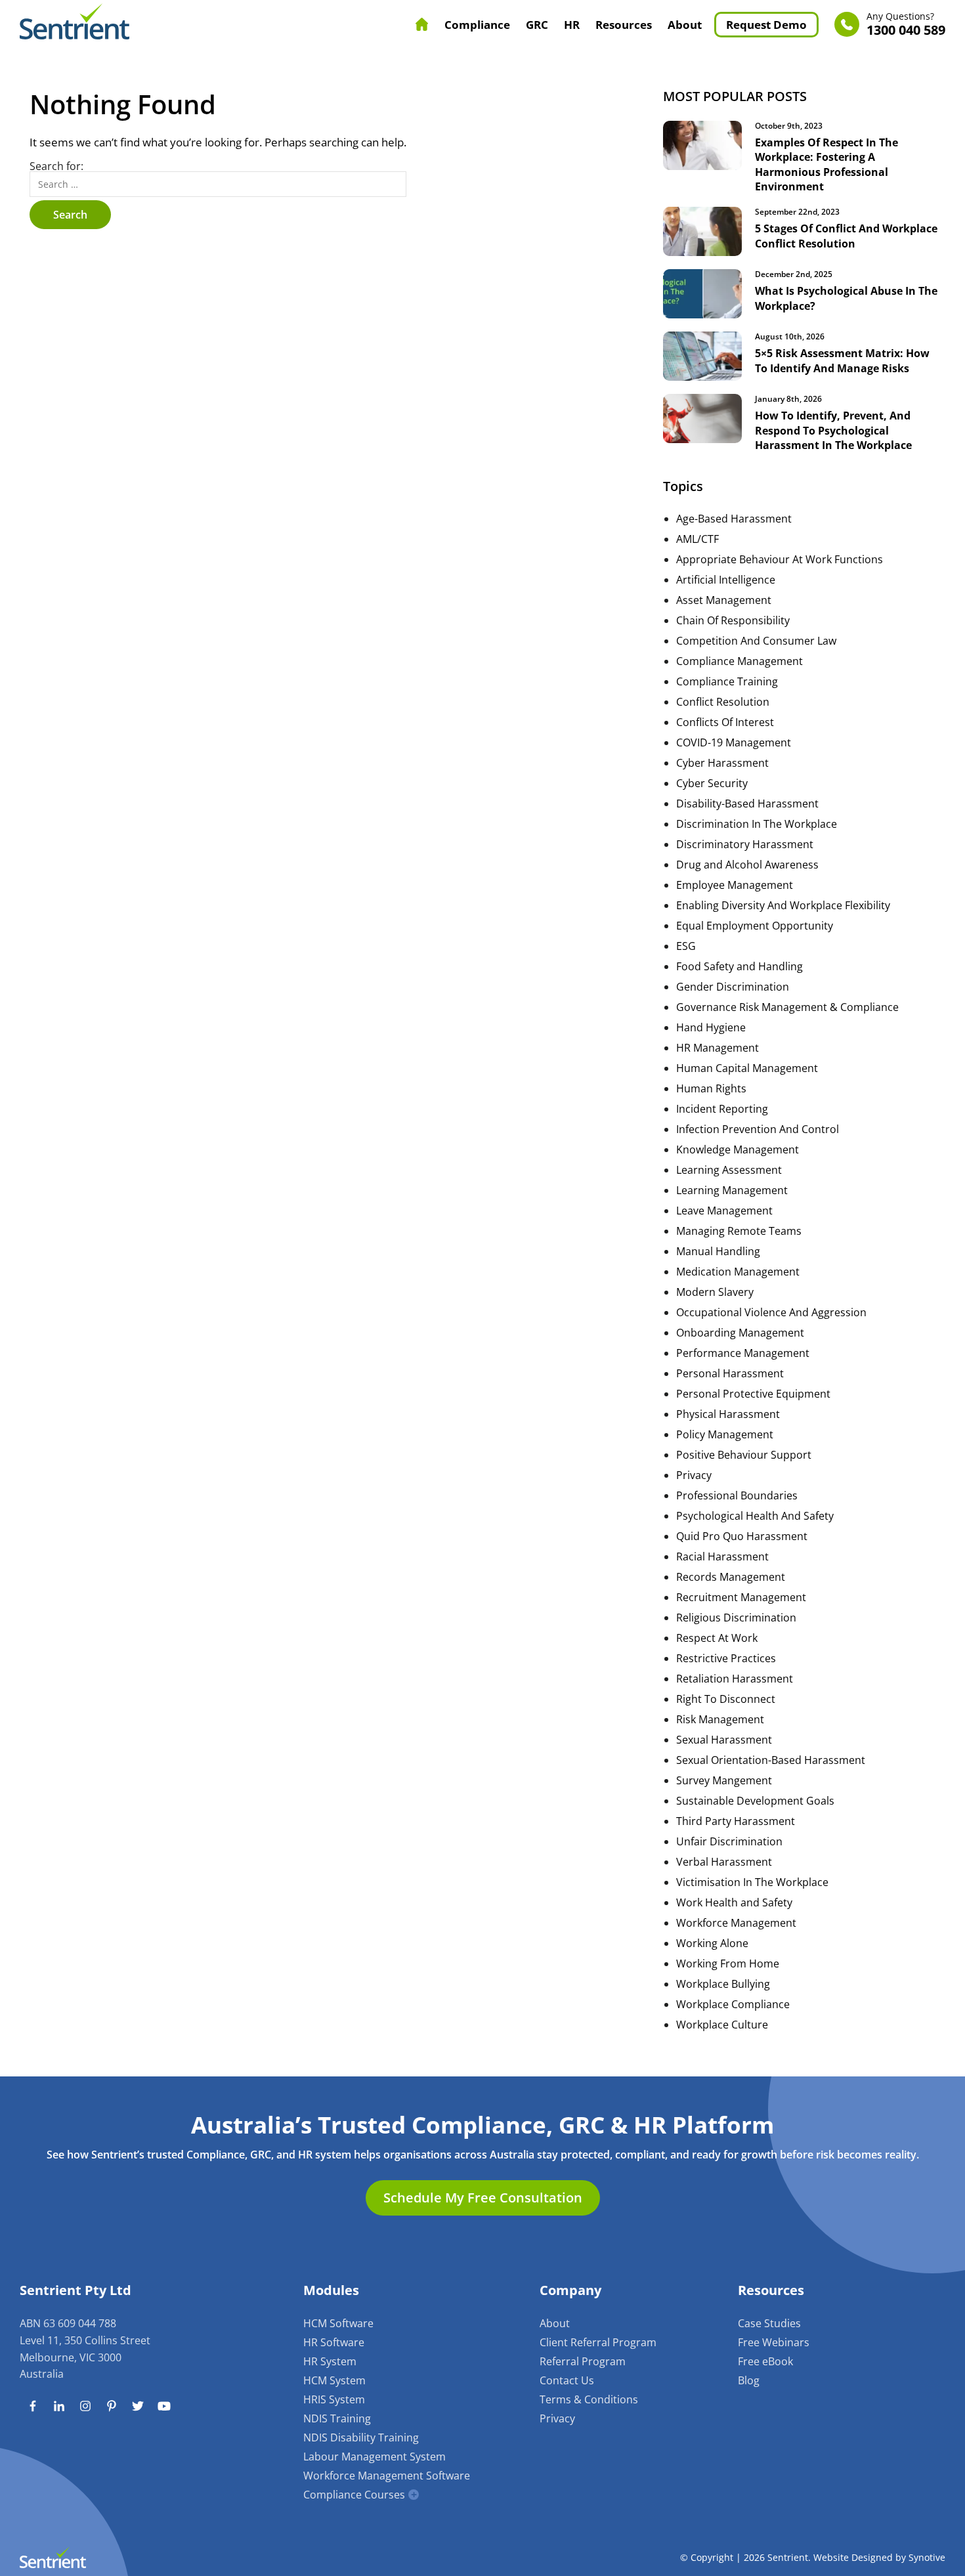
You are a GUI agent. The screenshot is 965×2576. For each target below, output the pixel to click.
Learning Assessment (729, 1170)
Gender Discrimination (733, 987)
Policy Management (725, 1434)
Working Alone (712, 1943)
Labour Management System (375, 2457)
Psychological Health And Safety (755, 1516)
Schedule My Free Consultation (483, 2198)
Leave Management (724, 1211)
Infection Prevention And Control (758, 1129)
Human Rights (711, 1088)
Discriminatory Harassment (745, 844)
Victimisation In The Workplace (752, 1882)
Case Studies (769, 2323)
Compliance (477, 25)
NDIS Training (337, 2418)
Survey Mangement (724, 1780)
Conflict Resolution (723, 702)
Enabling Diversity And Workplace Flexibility (783, 905)
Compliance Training (727, 681)
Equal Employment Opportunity (755, 926)
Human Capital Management (747, 1068)
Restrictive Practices (726, 1658)
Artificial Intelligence (726, 580)
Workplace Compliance (733, 2004)
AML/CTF (697, 539)
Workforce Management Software (387, 2476)
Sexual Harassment (724, 1740)
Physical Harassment (728, 1414)
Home (422, 24)
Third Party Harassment (736, 1821)
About (685, 25)
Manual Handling (718, 1251)
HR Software (334, 2342)
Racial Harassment (722, 1556)
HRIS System (334, 2399)
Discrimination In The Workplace (757, 824)
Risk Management (720, 1719)
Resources (624, 25)
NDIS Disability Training (361, 2437)
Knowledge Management (738, 1149)
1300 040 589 (906, 25)
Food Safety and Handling (740, 966)
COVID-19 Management (734, 742)
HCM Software (338, 2323)
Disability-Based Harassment (747, 804)
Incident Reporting (722, 1109)
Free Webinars (774, 2342)
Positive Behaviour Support (744, 1455)
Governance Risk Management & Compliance (787, 1007)
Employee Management (735, 885)
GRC (537, 25)
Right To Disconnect (726, 1699)
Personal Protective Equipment (753, 1394)
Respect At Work (717, 1638)
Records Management (731, 1577)
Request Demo (766, 25)
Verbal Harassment (724, 1862)
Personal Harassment (730, 1373)
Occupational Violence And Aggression (771, 1312)
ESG (686, 946)
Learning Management (732, 1190)
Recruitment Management (741, 1597)
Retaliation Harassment (735, 1679)
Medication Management (738, 1272)
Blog (749, 2380)
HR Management (718, 1048)
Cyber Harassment (722, 763)
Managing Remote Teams (739, 1231)
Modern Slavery (715, 1292)
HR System (330, 2361)
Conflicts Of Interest (725, 722)
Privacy (694, 1475)
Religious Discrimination (736, 1618)
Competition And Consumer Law (756, 641)
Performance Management (743, 1353)
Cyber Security (712, 783)
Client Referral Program (598, 2342)
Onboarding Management (740, 1333)
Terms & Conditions (589, 2399)
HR (572, 25)
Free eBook (765, 2361)
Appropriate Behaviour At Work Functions (780, 559)
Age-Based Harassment (734, 519)
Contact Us (567, 2380)
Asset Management (724, 600)
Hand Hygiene (711, 1027)
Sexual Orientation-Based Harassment (771, 1760)
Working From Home (728, 1964)
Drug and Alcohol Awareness (747, 865)
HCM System (334, 2380)
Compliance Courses (354, 2495)
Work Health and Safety (734, 1902)
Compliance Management (740, 661)
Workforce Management (736, 1923)
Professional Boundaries (737, 1495)
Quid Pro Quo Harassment (742, 1536)
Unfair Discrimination (729, 1841)
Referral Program (583, 2361)
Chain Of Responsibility (733, 620)
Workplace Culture (722, 2025)
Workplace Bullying (723, 1984)
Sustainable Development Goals (755, 1801)
